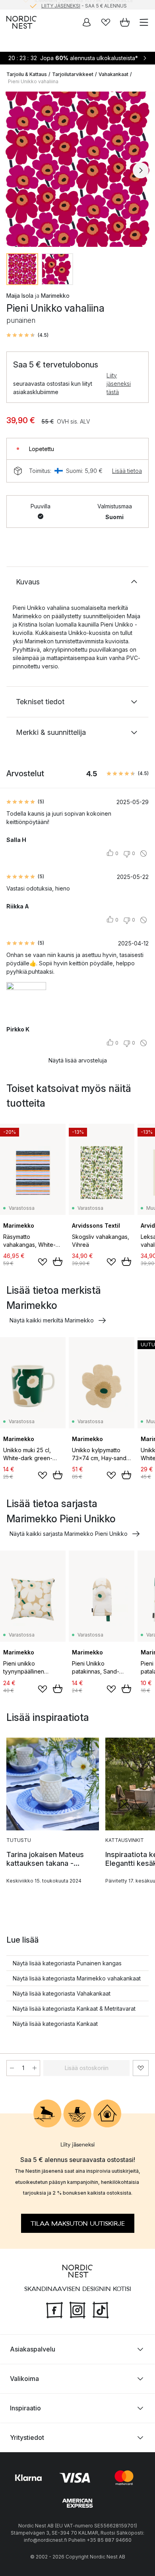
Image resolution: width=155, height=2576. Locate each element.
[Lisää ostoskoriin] (58, 1262)
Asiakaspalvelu (33, 2349)
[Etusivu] (21, 22)
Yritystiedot (27, 2437)
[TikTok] (101, 2309)
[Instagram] (77, 2309)
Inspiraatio (25, 2408)
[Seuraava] (141, 170)
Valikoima (24, 2378)
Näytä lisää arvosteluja (78, 1060)
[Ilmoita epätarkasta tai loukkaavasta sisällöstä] (143, 853)
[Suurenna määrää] (35, 2068)
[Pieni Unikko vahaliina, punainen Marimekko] (77, 169)
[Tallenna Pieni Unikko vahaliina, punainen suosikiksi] (141, 2068)
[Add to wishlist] (43, 1262)
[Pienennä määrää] (12, 2068)
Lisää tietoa (127, 471)
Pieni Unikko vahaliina (33, 81)
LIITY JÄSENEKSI (61, 5)
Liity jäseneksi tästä (119, 384)
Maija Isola (20, 296)
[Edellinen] (14, 170)
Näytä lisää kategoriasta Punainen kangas (67, 1963)
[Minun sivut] (87, 22)
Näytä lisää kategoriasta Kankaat (55, 2024)
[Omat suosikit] (106, 22)
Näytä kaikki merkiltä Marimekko (52, 1320)
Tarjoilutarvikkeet (73, 74)
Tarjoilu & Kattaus (27, 74)
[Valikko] (144, 22)
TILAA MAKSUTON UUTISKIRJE (78, 2223)
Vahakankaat (113, 74)
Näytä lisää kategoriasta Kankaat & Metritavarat (74, 2009)
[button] (27, 335)
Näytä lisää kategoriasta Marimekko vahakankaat (77, 1978)
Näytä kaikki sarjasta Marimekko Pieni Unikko (69, 1534)
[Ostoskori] (125, 22)
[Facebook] (54, 2309)
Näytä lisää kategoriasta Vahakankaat (62, 1993)
